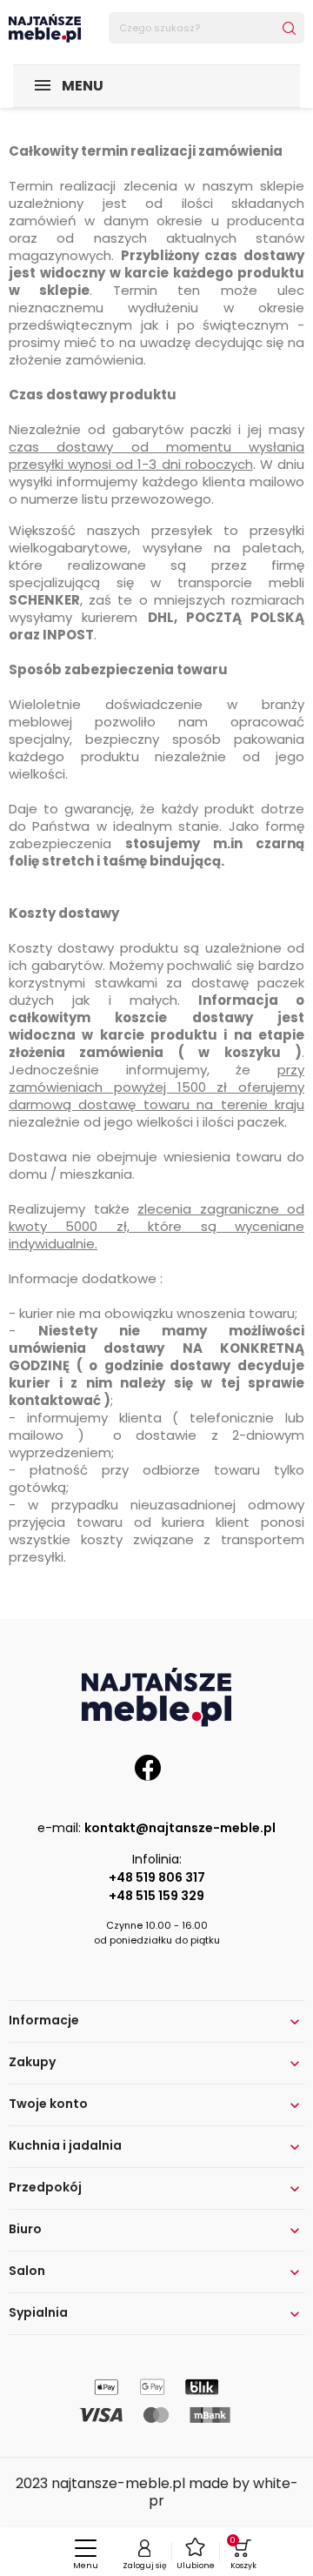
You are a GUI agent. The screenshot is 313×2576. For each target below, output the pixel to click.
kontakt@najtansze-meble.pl (180, 1828)
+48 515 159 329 (156, 1896)
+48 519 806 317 (157, 1877)
